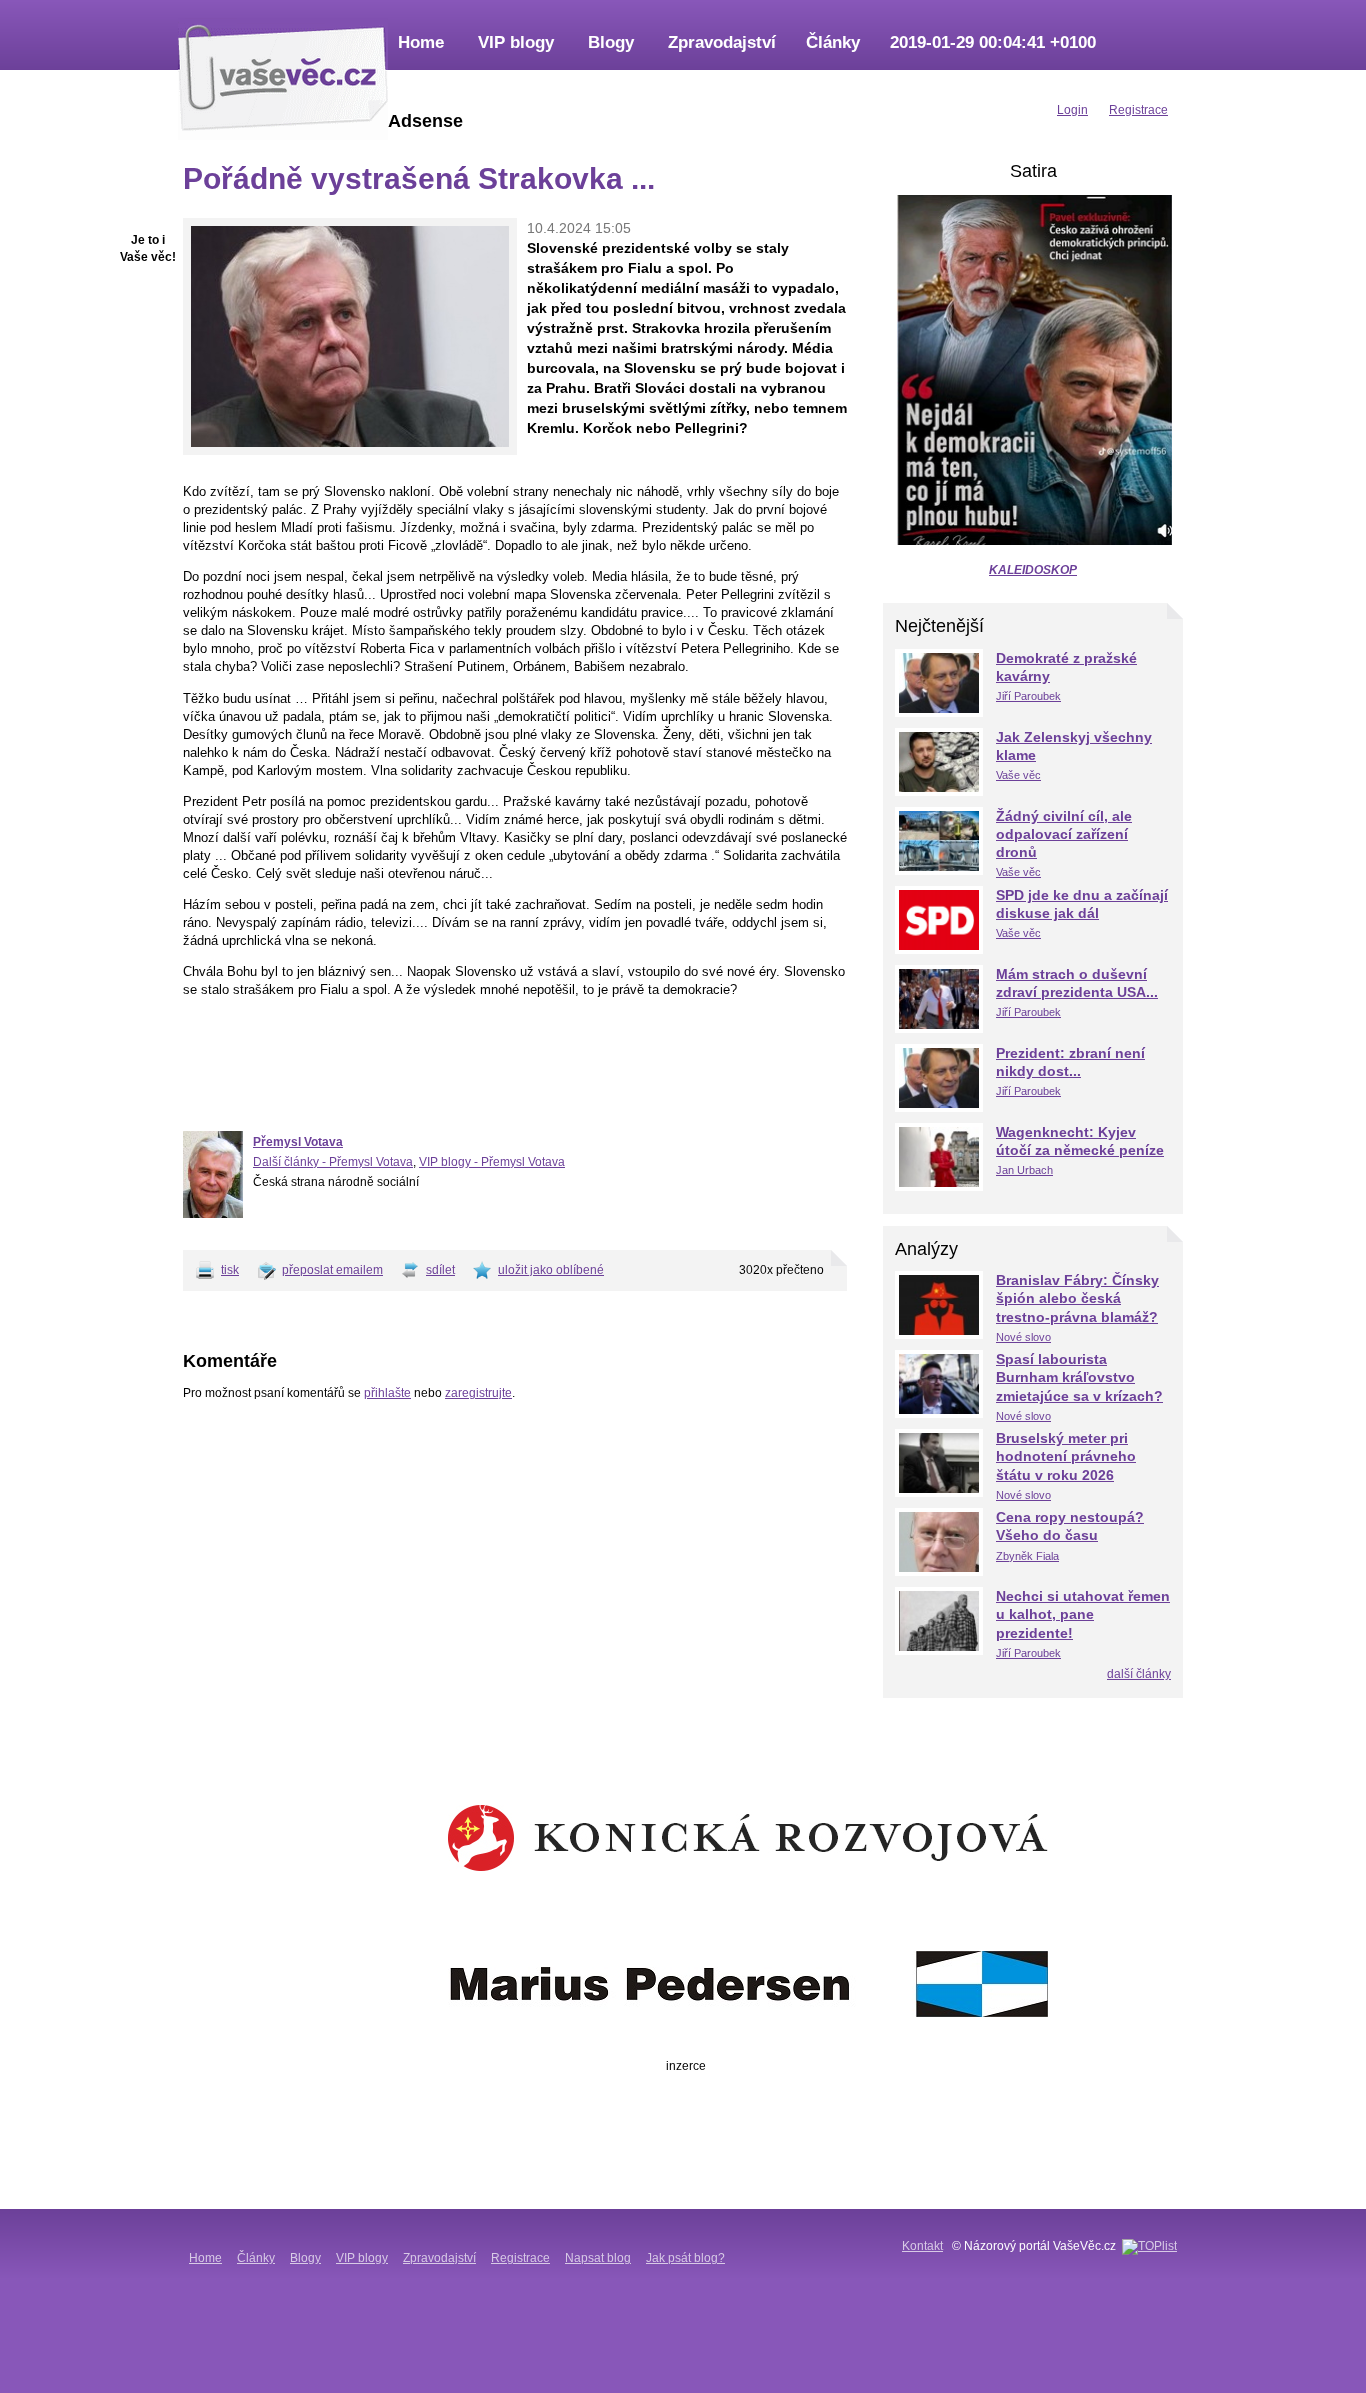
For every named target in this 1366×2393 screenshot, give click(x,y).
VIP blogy (516, 42)
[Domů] (283, 75)
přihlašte (387, 1393)
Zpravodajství (722, 42)
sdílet (440, 1270)
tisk (230, 1270)
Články (833, 42)
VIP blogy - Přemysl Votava (492, 1162)
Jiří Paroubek (1028, 696)
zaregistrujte (478, 1393)
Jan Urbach (1024, 1170)
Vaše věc (1018, 775)
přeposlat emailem (332, 1270)
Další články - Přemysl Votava (333, 1162)
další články (1139, 1674)
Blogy (611, 42)
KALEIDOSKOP (1033, 570)
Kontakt (922, 2246)
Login (1072, 110)
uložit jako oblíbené (551, 1270)
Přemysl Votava (298, 1142)
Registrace (520, 2258)
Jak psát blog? (685, 2258)
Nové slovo (1023, 1337)
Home (421, 42)
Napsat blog (598, 2258)
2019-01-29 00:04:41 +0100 (993, 42)
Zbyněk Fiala (1027, 1556)
